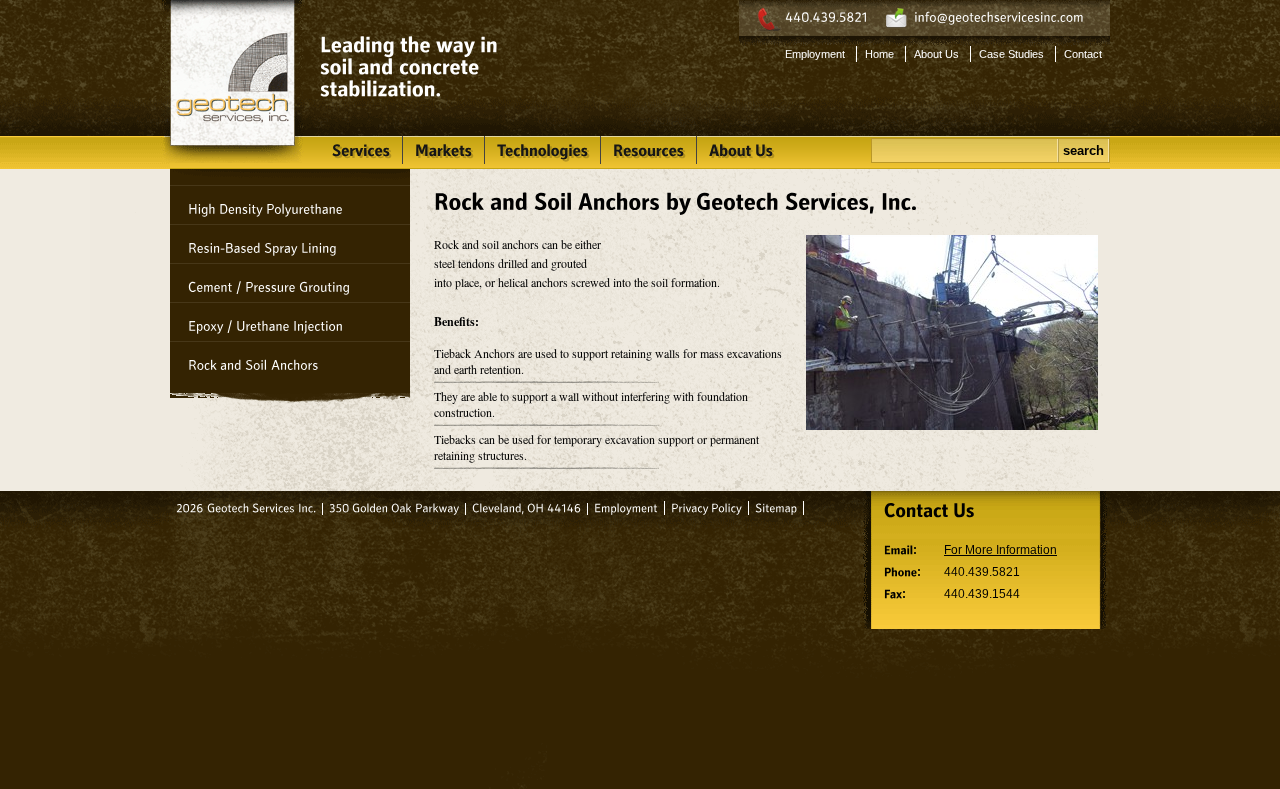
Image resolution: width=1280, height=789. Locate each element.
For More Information (1000, 550)
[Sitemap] (776, 508)
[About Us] (741, 150)
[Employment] (626, 508)
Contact (1083, 54)
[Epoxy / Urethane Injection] (290, 322)
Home (879, 54)
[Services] (361, 150)
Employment (815, 54)
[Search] (965, 150)
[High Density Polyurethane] (290, 205)
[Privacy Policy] (706, 508)
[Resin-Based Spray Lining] (290, 244)
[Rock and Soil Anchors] (290, 361)
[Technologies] (542, 150)
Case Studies (1011, 54)
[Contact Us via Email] (999, 18)
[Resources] (648, 150)
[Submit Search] (1083, 150)
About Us (936, 54)
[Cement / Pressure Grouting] (290, 283)
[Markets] (443, 150)
